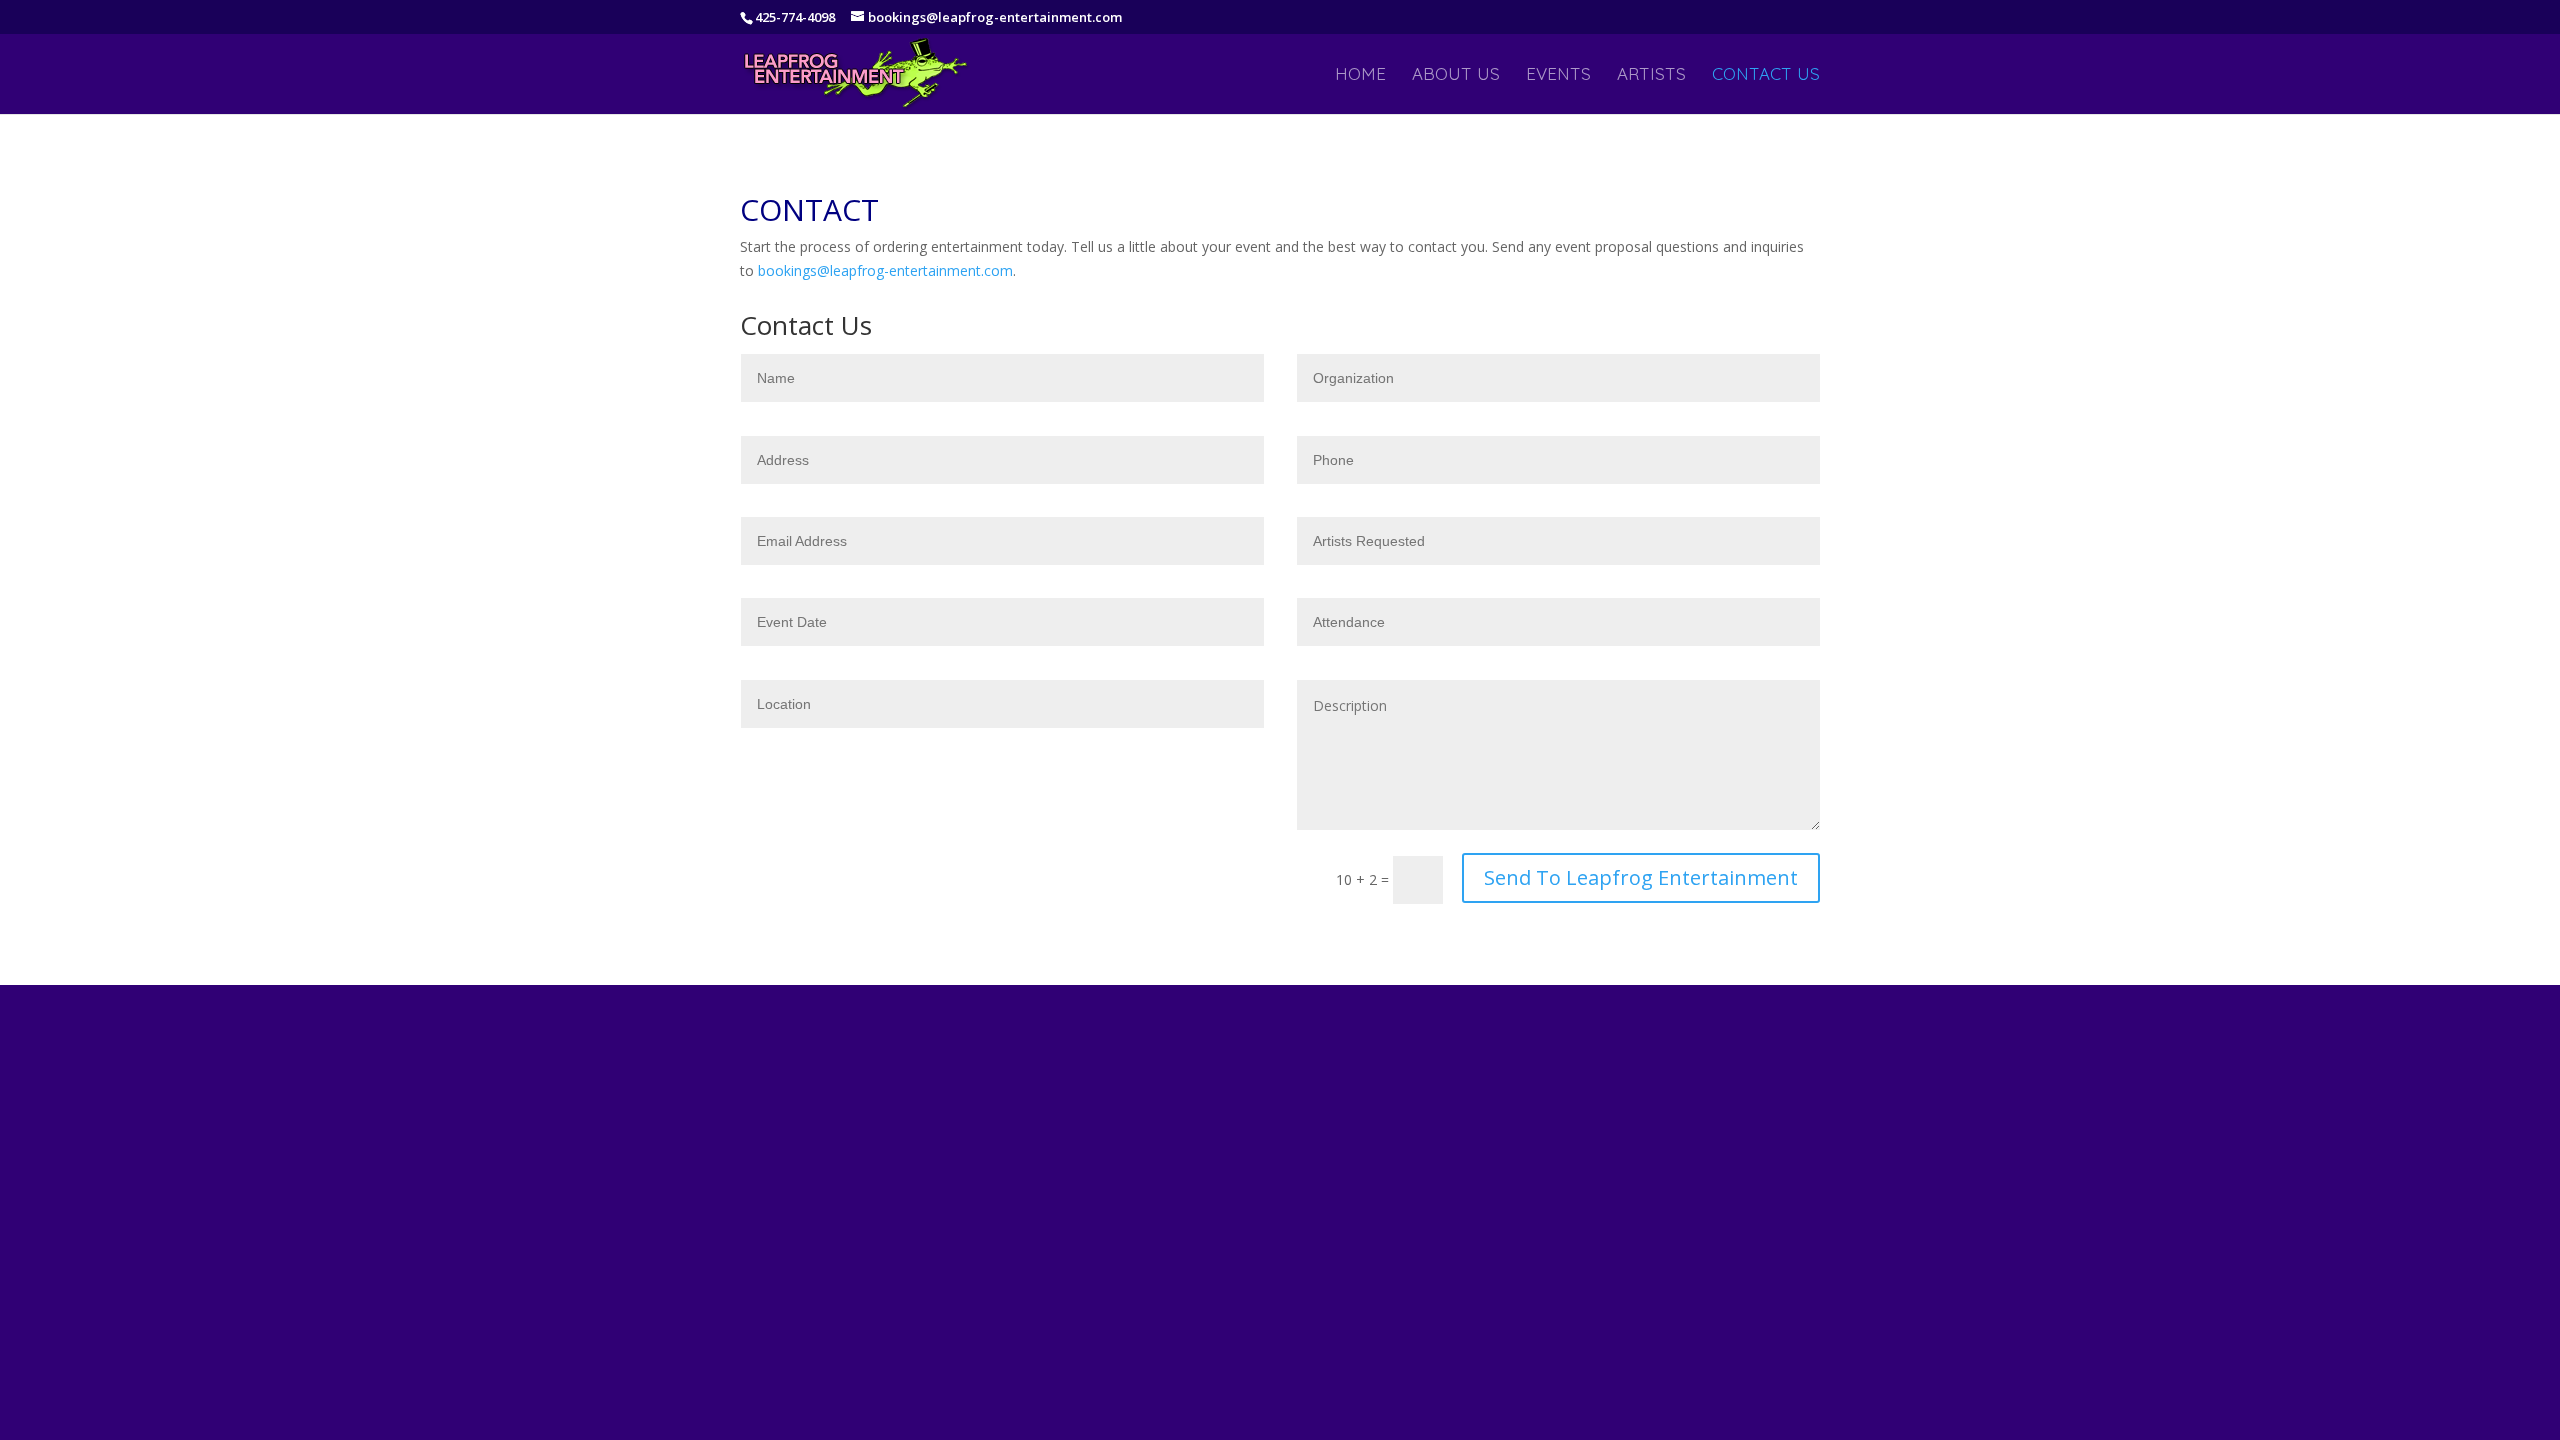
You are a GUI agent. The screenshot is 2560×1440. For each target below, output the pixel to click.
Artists (1651, 75)
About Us (1456, 75)
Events (1558, 75)
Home (1360, 75)
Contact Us (1766, 75)
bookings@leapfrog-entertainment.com (885, 270)
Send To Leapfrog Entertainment (1641, 877)
